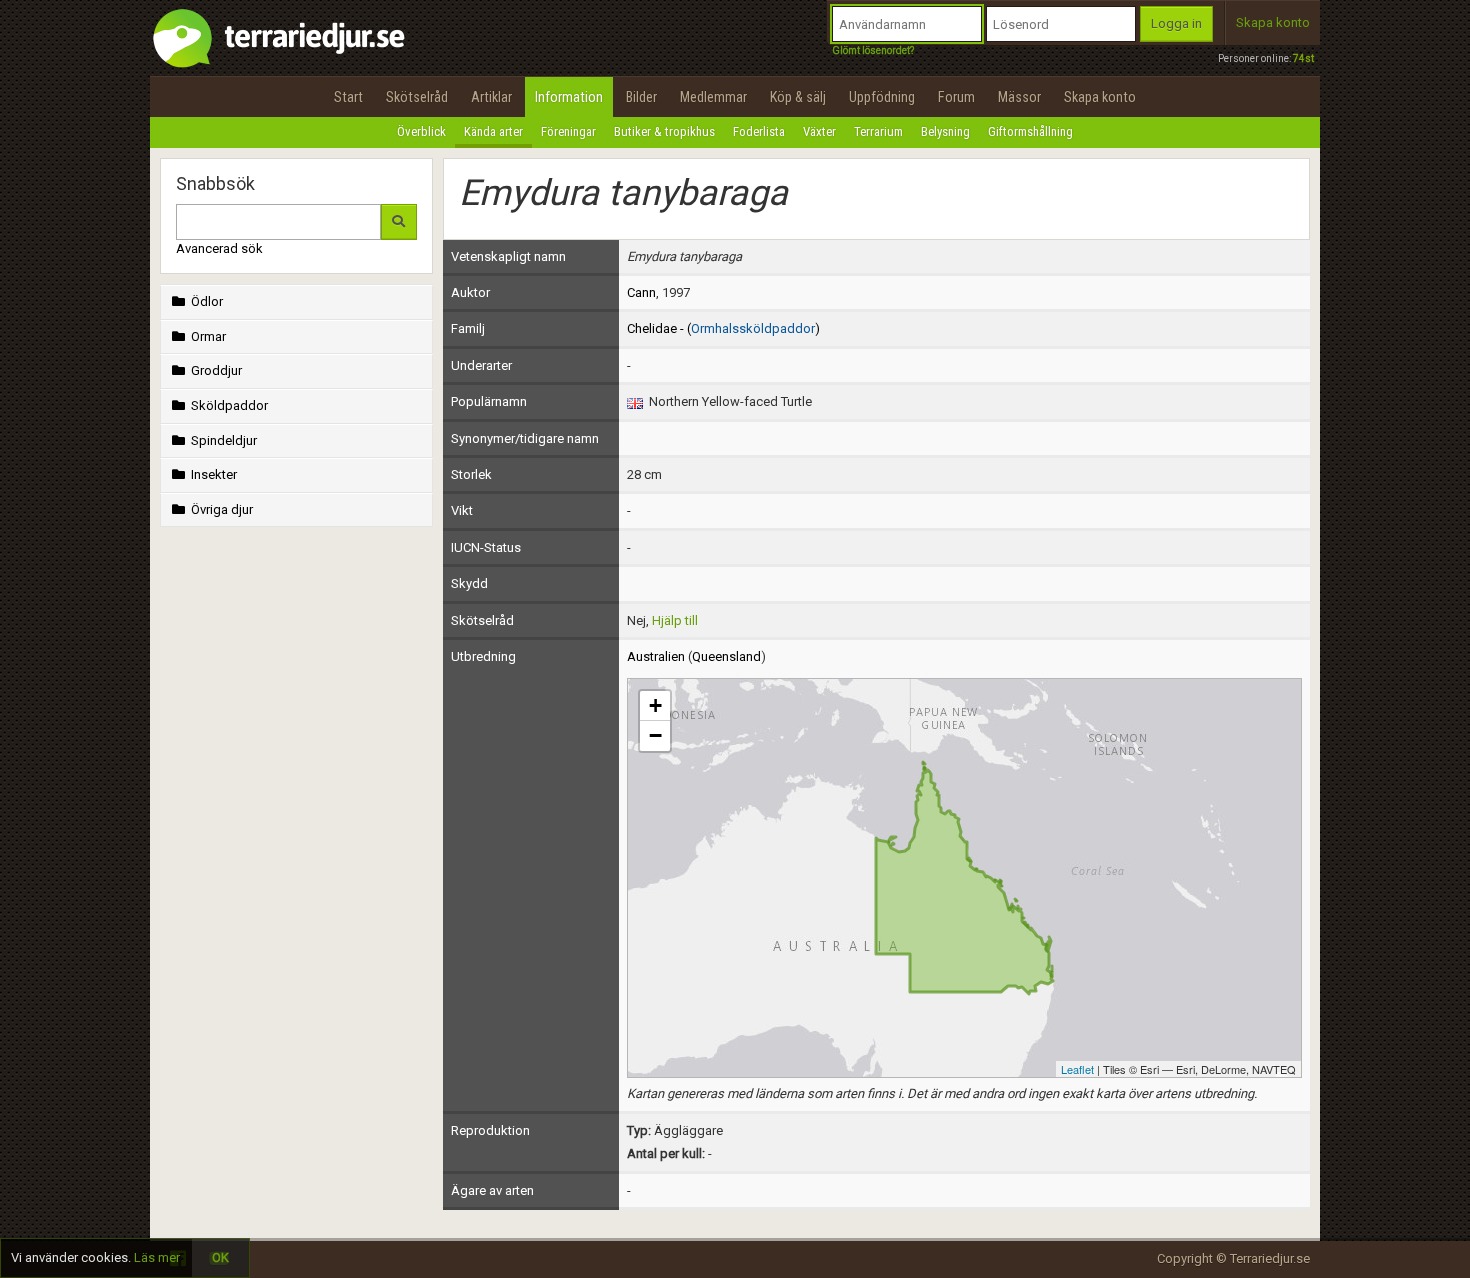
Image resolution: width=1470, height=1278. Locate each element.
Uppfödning (882, 97)
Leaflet (1077, 1069)
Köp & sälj (798, 97)
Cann (641, 292)
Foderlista (759, 131)
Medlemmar (713, 97)
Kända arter (493, 131)
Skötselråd (417, 97)
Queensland (726, 656)
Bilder (641, 97)
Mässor (1019, 97)
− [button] (655, 735)
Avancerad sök (219, 248)
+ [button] (655, 705)
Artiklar (491, 97)
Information (569, 97)
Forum (956, 97)
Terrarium (878, 131)
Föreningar (568, 131)
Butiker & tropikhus (664, 131)
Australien (656, 656)
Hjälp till (675, 620)
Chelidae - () (723, 328)
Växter (819, 131)
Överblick (421, 131)
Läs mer (157, 1257)
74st (1303, 58)
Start (348, 97)
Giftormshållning (1030, 131)
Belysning (945, 131)
